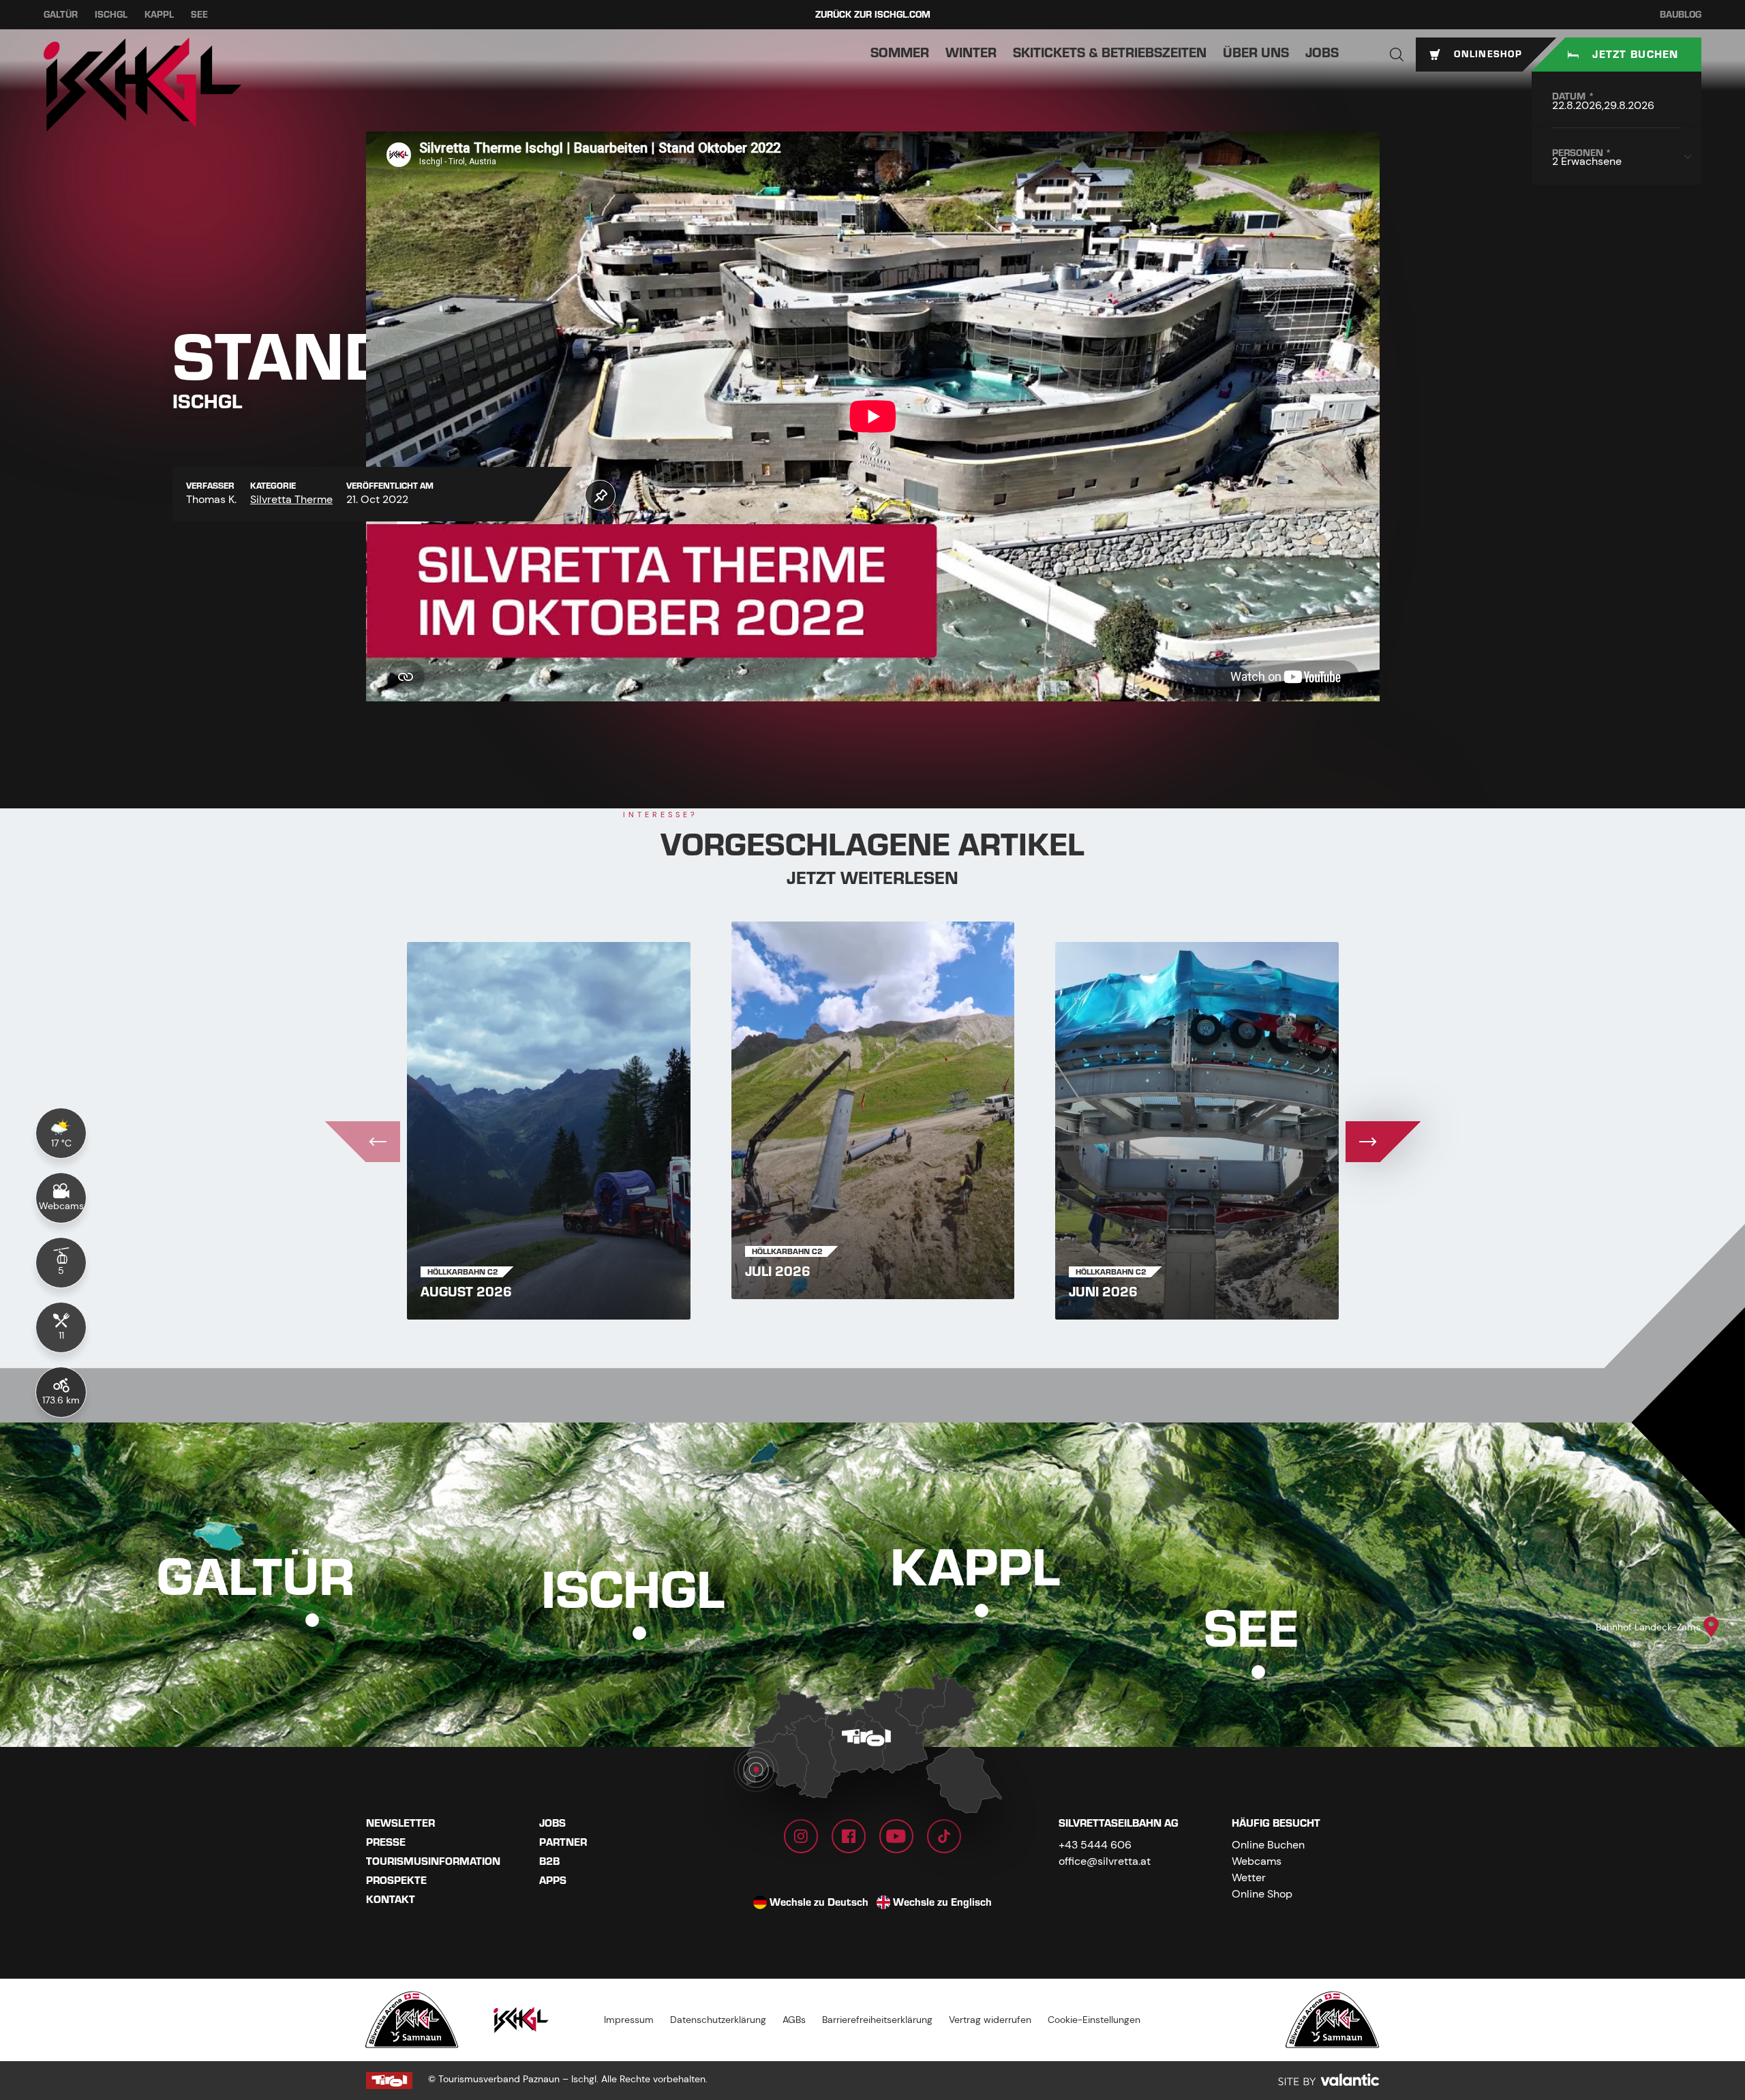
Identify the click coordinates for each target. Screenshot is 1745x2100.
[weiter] (1383, 1142)
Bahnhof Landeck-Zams (1648, 1627)
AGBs (794, 2020)
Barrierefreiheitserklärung (877, 2020)
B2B (549, 1861)
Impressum (629, 2020)
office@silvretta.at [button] (1105, 1861)
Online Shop (1262, 1894)
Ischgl (111, 15)
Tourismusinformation (433, 1861)
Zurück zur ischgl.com (873, 15)
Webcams (1257, 1861)
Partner (563, 1842)
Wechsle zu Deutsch (819, 1902)
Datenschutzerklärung (718, 2020)
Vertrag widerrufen (990, 2020)
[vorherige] (363, 1142)
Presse (386, 1842)
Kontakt (391, 1900)
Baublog (1681, 15)
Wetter (1249, 1877)
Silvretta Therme (291, 499)
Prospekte (396, 1881)
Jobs (552, 1823)
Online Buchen (1268, 1845)
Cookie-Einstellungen (1094, 2020)
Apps (553, 1881)
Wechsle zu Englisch (942, 1902)
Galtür (61, 15)
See (199, 15)
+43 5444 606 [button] (1095, 1845)
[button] (1397, 55)
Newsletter (400, 1823)
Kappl (159, 15)
